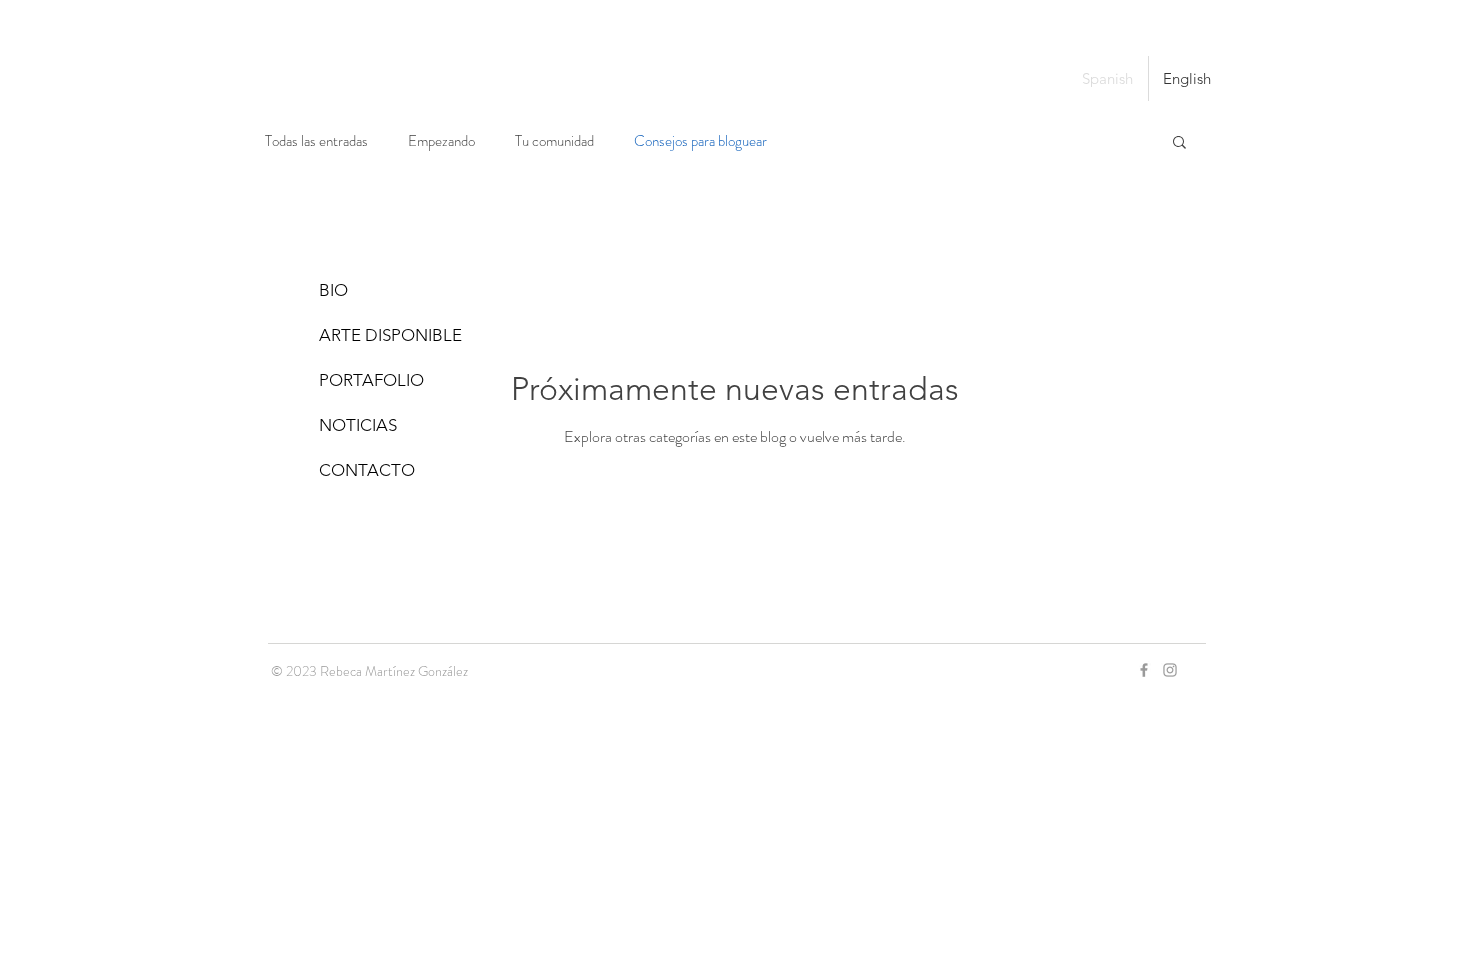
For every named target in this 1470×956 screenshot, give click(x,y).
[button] (1179, 143)
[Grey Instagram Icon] (1170, 670)
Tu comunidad (554, 141)
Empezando (441, 141)
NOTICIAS (358, 425)
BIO (333, 290)
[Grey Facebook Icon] (1144, 670)
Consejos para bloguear (700, 141)
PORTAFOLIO (371, 380)
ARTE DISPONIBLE (390, 335)
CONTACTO (367, 470)
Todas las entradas (316, 141)
